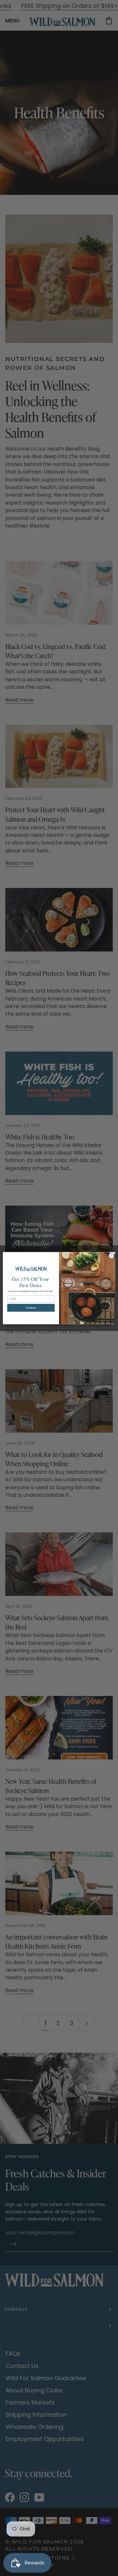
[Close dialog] (111, 1255)
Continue (31, 1308)
